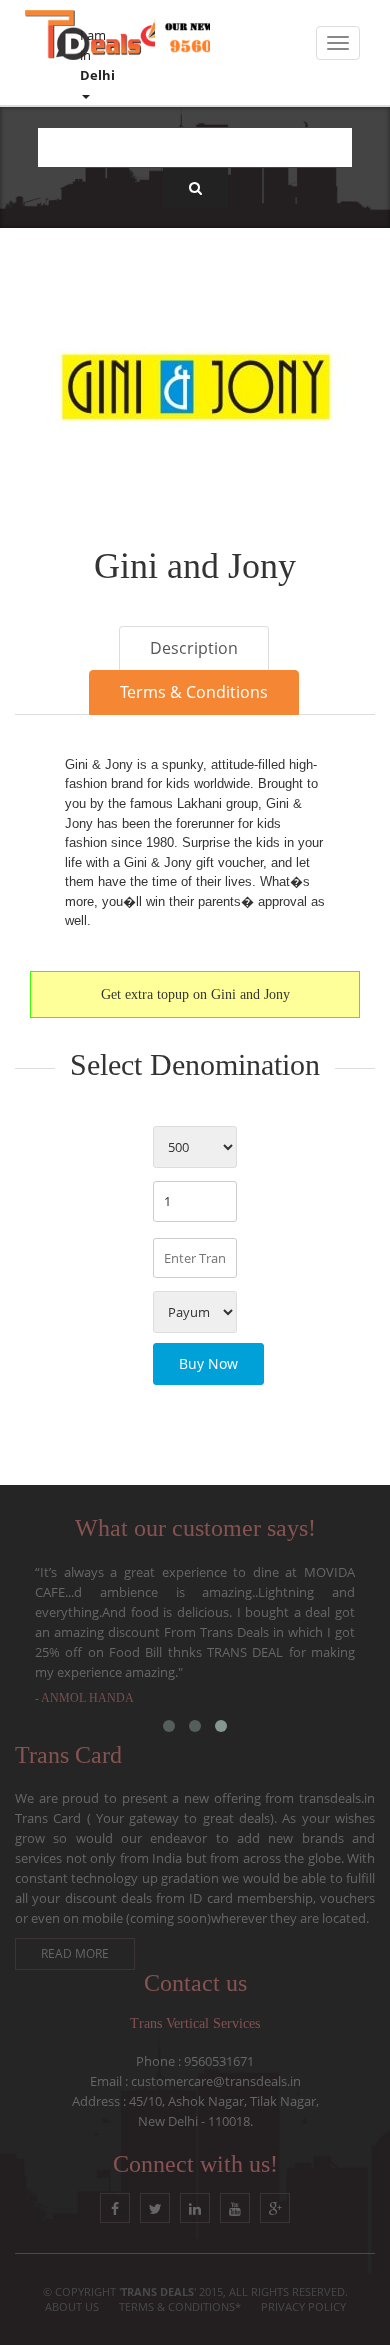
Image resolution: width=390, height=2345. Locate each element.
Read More (75, 1953)
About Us (72, 2306)
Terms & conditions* (180, 2306)
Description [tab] (194, 648)
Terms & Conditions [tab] (194, 692)
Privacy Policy (303, 2306)
